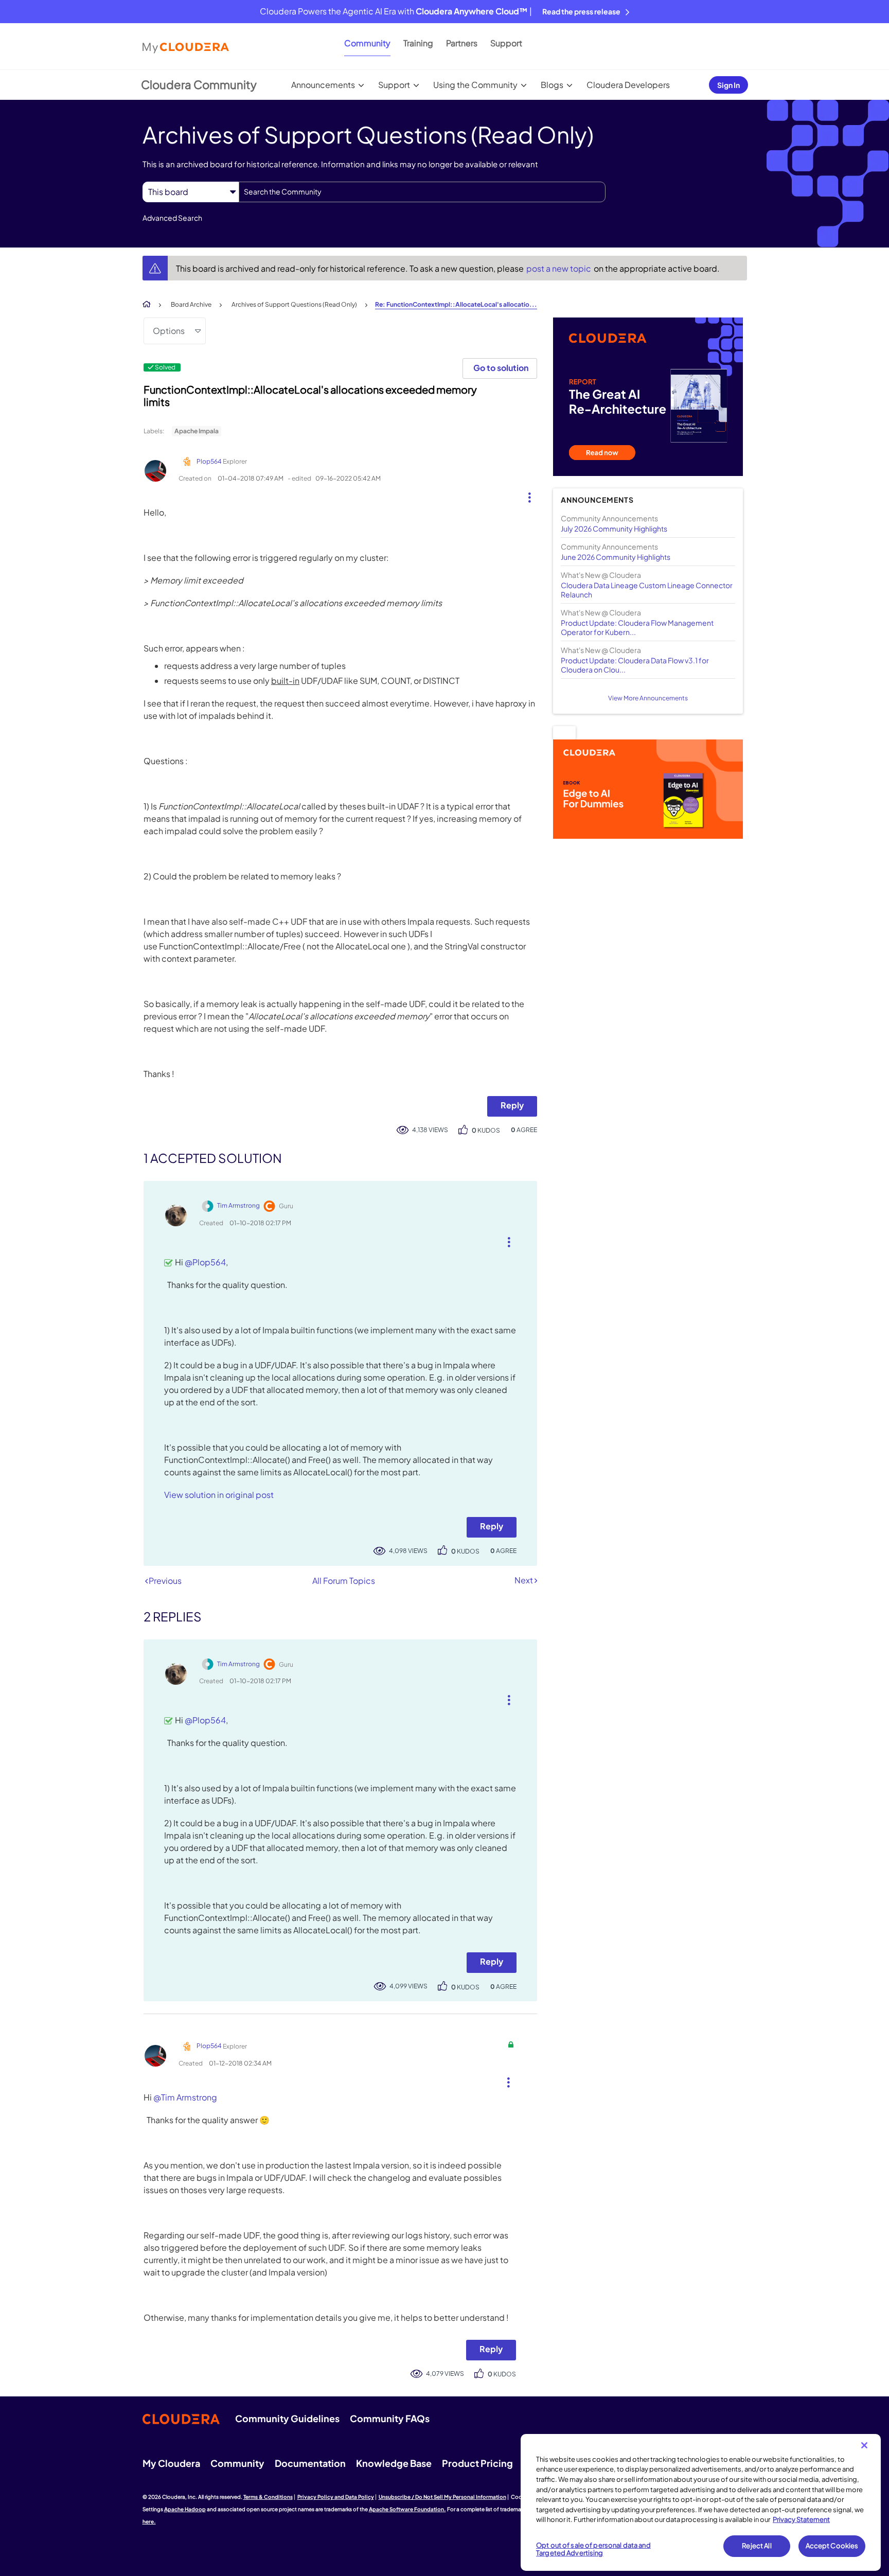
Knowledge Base (394, 2463)
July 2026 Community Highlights (614, 528)
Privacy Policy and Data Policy (336, 2497)
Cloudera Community (199, 84)
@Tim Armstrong (185, 2097)
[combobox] (422, 192)
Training (418, 43)
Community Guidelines (287, 2418)
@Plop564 (205, 1262)
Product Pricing (477, 2463)
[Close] (864, 2445)
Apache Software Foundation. (407, 2509)
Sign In (728, 85)
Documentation (310, 2463)
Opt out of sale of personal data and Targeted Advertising (593, 2549)
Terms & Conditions (268, 2497)
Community (367, 43)
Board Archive (191, 304)
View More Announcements (648, 698)
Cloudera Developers (628, 85)
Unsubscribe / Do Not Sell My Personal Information (442, 2497)
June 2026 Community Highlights (616, 557)
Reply (512, 1105)
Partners (462, 43)
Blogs (552, 85)
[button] (526, 495)
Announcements (323, 85)
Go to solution (501, 368)
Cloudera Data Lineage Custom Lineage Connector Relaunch (647, 590)
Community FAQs (390, 2418)
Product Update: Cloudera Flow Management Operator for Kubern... (637, 627)
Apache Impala (197, 431)
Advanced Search (172, 218)
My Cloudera (171, 2463)
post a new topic (559, 268)
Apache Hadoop (185, 2509)
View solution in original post (219, 1495)
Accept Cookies (832, 2546)
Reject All (757, 2546)
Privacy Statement (801, 2519)
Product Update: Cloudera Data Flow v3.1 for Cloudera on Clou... (635, 665)
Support (506, 43)
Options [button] (169, 331)
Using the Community (475, 85)
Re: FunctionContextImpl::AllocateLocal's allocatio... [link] (456, 304)
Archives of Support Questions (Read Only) (294, 304)
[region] (701, 2502)
